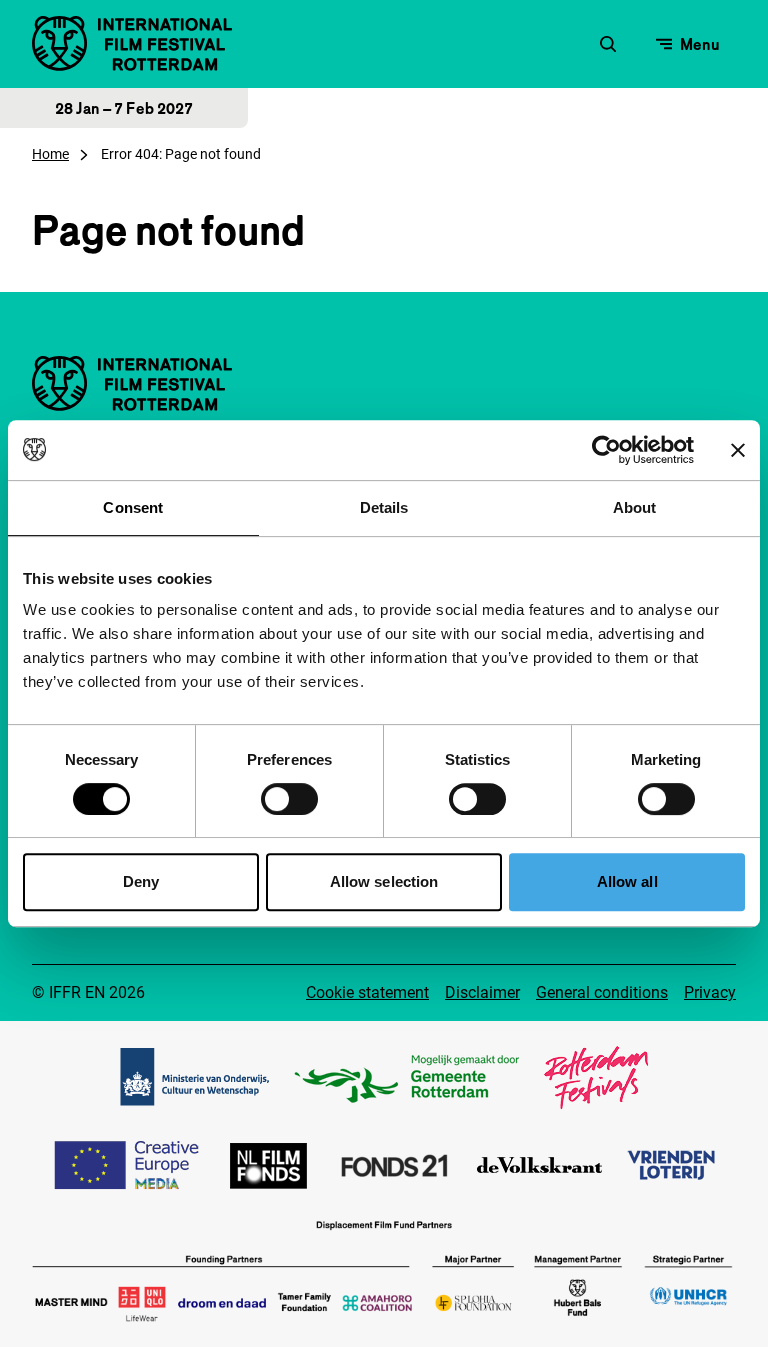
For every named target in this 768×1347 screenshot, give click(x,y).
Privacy (710, 992)
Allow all (627, 881)
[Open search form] (608, 44)
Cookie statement (367, 992)
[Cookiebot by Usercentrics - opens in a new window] (606, 450)
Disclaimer (482, 992)
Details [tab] (384, 507)
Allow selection (384, 881)
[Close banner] (738, 450)
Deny (141, 881)
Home (50, 154)
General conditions (602, 992)
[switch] (289, 799)
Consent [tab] (133, 507)
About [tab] (635, 507)
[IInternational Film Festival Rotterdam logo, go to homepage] (132, 43)
